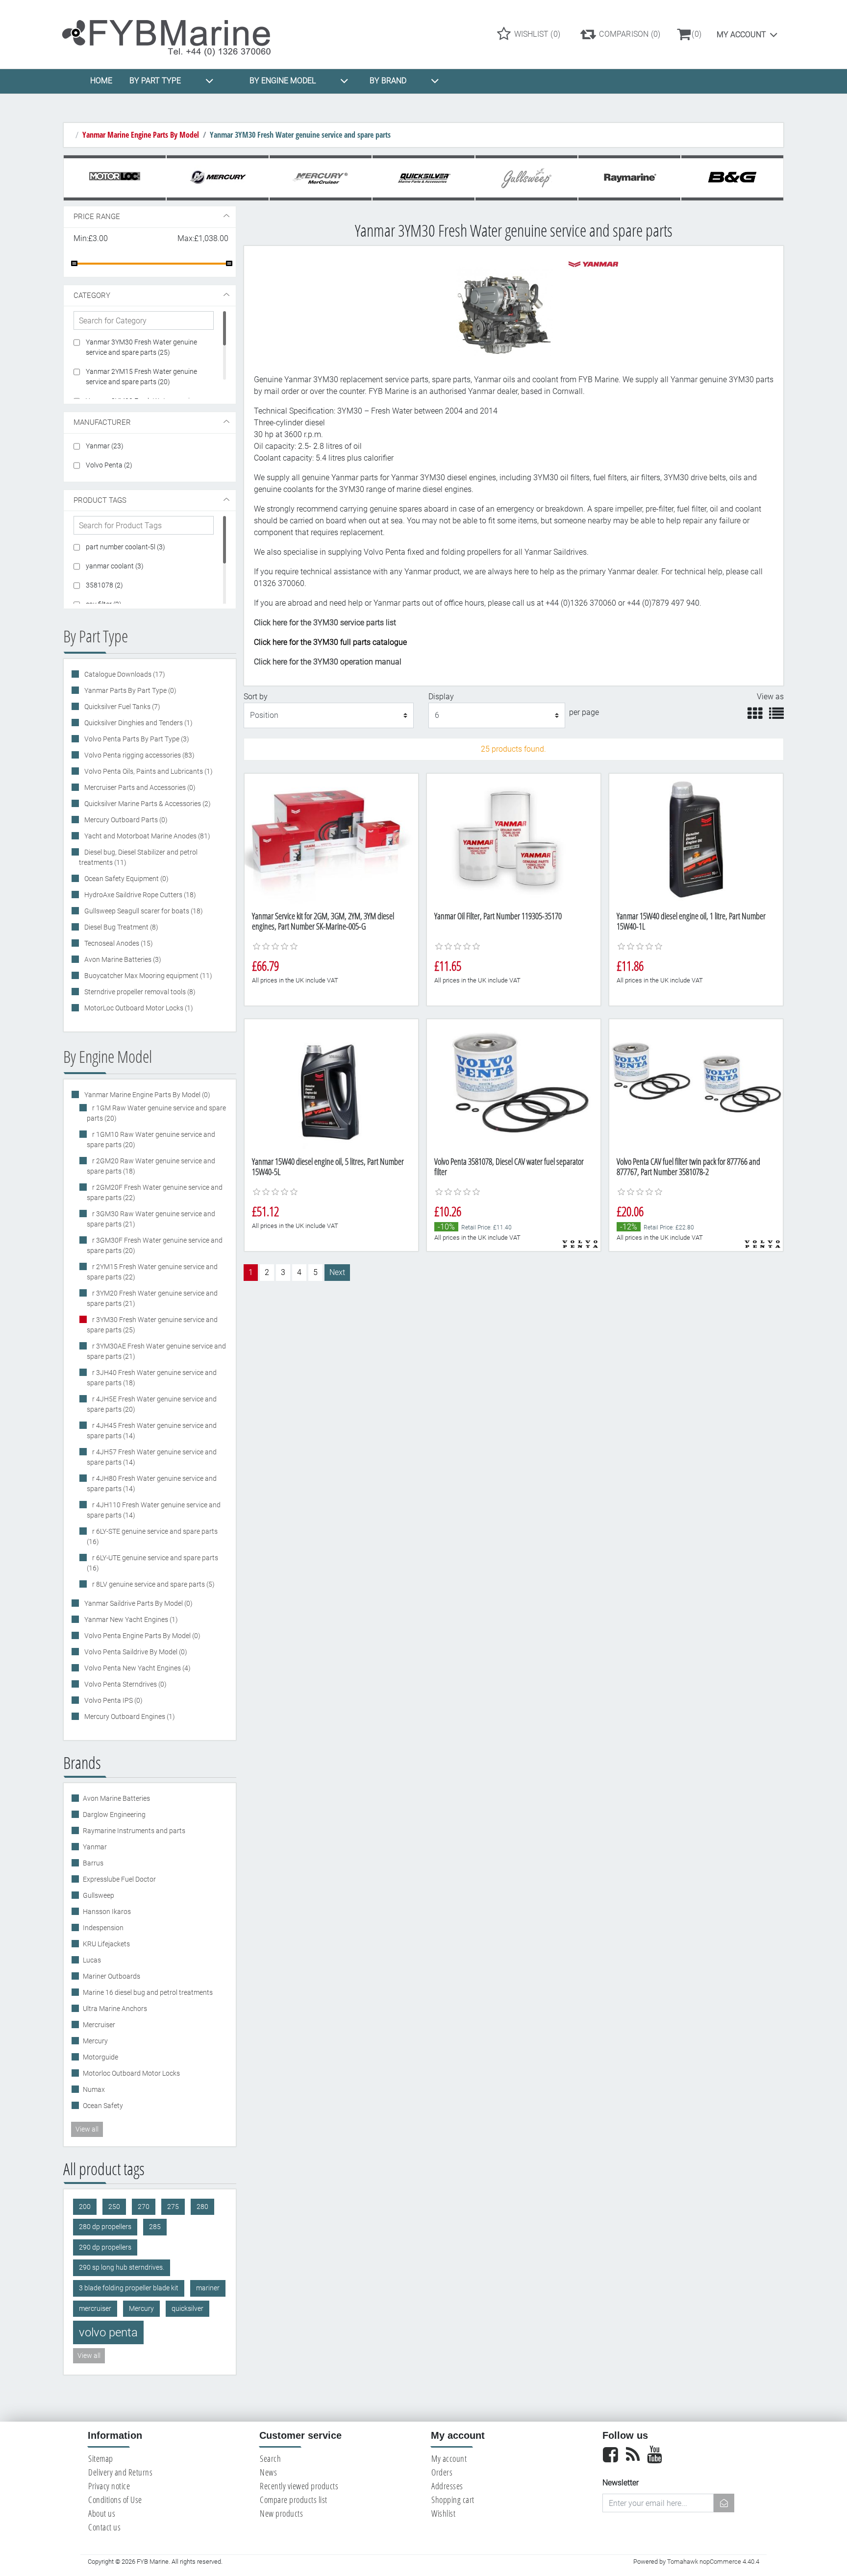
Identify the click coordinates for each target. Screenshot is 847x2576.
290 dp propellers (105, 2247)
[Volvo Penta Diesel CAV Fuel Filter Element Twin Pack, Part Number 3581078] (696, 1084)
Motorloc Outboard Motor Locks (131, 2073)
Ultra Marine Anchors (115, 2009)
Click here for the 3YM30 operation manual (328, 662)
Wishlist (443, 2513)
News (268, 2472)
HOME (101, 81)
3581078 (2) (104, 585)
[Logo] (175, 34)
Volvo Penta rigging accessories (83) (139, 755)
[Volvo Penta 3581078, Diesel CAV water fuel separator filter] (514, 1084)
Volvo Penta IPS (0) (113, 1700)
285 (155, 2227)
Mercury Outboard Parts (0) (125, 820)
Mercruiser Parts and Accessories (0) (139, 787)
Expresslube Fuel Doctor (119, 1879)
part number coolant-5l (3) (125, 547)
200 (85, 2207)
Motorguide (100, 2057)
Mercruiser (99, 2025)
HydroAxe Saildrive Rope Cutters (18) (139, 895)
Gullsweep (99, 1895)
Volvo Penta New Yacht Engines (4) (137, 1668)
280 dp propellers (105, 2227)
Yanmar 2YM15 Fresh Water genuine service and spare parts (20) (141, 377)
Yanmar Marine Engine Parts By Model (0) (147, 1095)
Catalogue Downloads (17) (124, 674)
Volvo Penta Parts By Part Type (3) (136, 739)
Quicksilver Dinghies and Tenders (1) (138, 723)
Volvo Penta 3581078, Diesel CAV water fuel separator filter (509, 1167)
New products (281, 2513)
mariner (208, 2288)
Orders (442, 2472)
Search (270, 2458)
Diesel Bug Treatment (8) (121, 927)
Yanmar (95, 1847)
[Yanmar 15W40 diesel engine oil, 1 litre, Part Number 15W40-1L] (696, 839)
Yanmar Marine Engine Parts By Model (141, 135)
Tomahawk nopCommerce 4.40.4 (713, 2562)
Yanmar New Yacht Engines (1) (130, 1619)
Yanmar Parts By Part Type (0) (130, 690)
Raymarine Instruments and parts (134, 1831)
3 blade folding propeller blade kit (129, 2288)
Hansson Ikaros (107, 1912)
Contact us (104, 2527)
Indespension (103, 1928)
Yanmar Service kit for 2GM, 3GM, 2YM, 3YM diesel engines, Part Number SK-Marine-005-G (323, 921)
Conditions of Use (115, 2500)
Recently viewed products (299, 2486)
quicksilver (187, 2309)
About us (102, 2513)
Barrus (93, 1863)
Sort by (256, 697)
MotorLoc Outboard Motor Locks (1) (138, 1008)
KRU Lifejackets (106, 1944)
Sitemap (101, 2458)
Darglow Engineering (114, 1815)
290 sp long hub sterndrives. (122, 2268)
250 (114, 2207)
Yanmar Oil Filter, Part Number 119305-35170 (498, 916)
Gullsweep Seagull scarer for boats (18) (143, 911)
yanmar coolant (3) (115, 566)
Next (337, 1272)
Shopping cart (453, 2500)
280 (202, 2207)
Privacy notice (109, 2486)
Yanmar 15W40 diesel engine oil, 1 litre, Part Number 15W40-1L (691, 921)
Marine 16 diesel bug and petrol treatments (148, 1992)
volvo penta (108, 2332)
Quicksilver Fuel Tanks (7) (122, 707)
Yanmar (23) (105, 446)
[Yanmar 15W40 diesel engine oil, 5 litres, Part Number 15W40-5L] (331, 1084)
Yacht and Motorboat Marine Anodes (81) (147, 836)
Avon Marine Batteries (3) (122, 959)
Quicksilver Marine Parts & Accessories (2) (147, 804)
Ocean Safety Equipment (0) (126, 879)
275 (173, 2207)
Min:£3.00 (91, 238)
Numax (94, 2089)
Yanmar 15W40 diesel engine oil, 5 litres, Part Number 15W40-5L (328, 1167)
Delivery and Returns (120, 2472)
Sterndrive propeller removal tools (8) (139, 992)
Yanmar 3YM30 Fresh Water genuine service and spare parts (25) (141, 347)
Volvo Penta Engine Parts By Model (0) (142, 1636)
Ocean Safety (103, 2106)
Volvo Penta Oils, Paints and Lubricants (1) (148, 771)
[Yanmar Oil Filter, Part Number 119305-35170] (514, 839)
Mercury (95, 2041)
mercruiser (95, 2309)
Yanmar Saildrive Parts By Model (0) (138, 1603)
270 (144, 2207)
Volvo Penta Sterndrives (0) (125, 1684)
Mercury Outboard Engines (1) (129, 1717)
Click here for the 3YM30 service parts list (325, 623)
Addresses (447, 2486)
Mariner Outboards (112, 1976)
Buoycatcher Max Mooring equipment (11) (148, 976)
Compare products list (294, 2500)
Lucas (92, 1960)
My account (741, 35)
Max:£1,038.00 (203, 238)
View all (87, 2129)
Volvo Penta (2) (109, 465)
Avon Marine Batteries (116, 1798)
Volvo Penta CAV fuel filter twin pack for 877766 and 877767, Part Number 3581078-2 (688, 1167)
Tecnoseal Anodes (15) (118, 943)
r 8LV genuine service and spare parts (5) (153, 1584)
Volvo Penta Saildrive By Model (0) (135, 1652)
